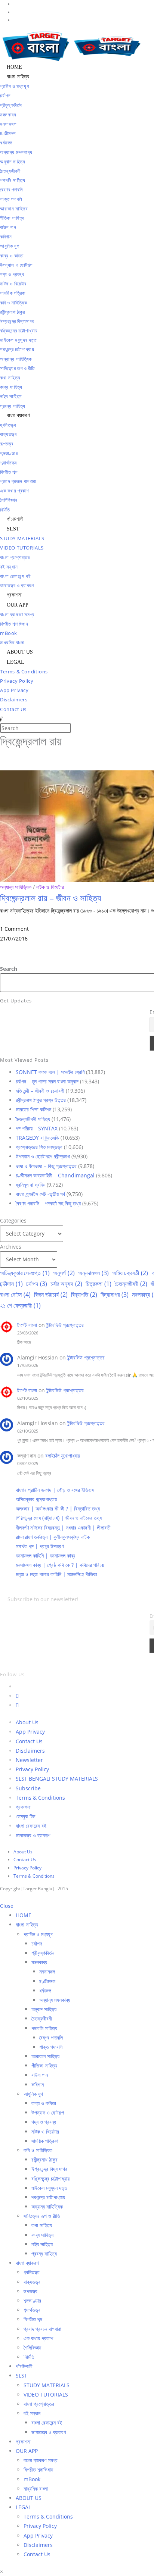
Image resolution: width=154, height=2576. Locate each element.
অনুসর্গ (64, 1273)
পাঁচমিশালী (24, 2366)
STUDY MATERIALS (47, 2385)
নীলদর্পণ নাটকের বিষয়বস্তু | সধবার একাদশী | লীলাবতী (63, 1528)
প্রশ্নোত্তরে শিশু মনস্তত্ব (39, 1147)
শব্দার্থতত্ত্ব (32, 2310)
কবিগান (38, 2084)
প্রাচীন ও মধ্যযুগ (38, 1934)
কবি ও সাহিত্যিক (38, 2150)
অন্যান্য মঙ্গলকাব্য (55, 2000)
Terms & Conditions (40, 1798)
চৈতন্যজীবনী (131, 1284)
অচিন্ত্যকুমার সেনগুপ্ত (25, 1273)
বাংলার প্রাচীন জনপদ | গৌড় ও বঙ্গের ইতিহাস (55, 1490)
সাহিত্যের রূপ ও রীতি (42, 2216)
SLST (21, 2375)
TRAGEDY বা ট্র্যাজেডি (37, 1138)
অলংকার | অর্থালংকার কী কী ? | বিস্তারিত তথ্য (58, 1508)
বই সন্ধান (32, 2413)
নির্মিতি (29, 2357)
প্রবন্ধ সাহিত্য (44, 2253)
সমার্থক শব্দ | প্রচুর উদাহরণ (40, 1546)
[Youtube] (17, 1705)
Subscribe (28, 1788)
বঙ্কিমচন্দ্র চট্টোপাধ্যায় (50, 2179)
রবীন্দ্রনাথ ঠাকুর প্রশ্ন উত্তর (41, 1100)
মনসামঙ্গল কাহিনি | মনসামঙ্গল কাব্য (45, 1555)
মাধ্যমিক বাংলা (36, 2489)
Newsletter (29, 1760)
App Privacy (30, 1732)
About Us (27, 1722)
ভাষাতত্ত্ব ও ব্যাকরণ (33, 1835)
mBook (32, 2479)
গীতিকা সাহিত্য (44, 2065)
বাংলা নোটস (15, 1295)
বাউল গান (40, 2075)
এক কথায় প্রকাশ (38, 2338)
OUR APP (27, 2451)
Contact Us (29, 1741)
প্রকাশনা (23, 1807)
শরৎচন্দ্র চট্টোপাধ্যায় (48, 2197)
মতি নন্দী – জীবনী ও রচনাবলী (40, 1091)
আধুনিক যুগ (33, 2094)
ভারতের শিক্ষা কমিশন (33, 1109)
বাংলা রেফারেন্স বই (31, 1826)
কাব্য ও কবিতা (44, 2103)
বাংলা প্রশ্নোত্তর (39, 2404)
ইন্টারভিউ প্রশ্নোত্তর (65, 1325)
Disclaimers (30, 1751)
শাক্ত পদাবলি (51, 2047)
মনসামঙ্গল (47, 1971)
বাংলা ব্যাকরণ (27, 2263)
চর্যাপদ (37, 1284)
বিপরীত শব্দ (33, 2319)
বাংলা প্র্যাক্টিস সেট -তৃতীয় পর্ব (40, 1194)
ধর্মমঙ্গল (45, 1990)
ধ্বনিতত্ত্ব (32, 2272)
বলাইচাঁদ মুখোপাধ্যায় (63, 1456)
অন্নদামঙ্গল (93, 1273)
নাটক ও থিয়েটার (50, 887)
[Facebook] (17, 1696)
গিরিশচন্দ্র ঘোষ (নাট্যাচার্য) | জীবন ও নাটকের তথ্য (59, 1518)
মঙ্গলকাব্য (39, 1962)
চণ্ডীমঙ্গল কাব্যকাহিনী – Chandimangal (55, 1175)
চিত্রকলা (98, 1284)
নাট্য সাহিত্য (42, 2244)
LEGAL (23, 2507)
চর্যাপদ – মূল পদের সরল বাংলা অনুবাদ (47, 1081)
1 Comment (14, 929)
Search (9, 969)
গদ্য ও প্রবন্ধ (44, 2122)
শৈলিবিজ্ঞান (32, 2347)
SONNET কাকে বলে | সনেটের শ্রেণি (50, 1072)
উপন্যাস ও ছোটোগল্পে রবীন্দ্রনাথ (43, 1156)
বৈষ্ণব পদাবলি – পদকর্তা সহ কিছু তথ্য (48, 1203)
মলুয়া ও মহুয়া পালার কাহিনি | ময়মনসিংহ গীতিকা (56, 1574)
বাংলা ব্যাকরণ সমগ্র (41, 2460)
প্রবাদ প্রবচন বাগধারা (42, 2329)
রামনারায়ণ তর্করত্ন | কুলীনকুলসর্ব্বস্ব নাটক (53, 1537)
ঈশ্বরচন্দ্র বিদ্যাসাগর (49, 2169)
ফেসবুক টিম (25, 1816)
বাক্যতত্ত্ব (32, 2282)
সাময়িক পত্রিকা (45, 2141)
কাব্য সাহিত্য (42, 2235)
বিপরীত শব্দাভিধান (38, 2469)
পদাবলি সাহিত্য (44, 2028)
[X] (18, 1686)
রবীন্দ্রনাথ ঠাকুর (44, 2159)
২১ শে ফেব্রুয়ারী (20, 1305)
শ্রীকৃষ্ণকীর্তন (43, 1953)
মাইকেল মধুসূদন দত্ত (49, 2188)
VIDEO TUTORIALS (46, 2395)
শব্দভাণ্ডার (32, 2300)
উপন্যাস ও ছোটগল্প (48, 2112)
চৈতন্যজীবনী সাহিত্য (33, 1119)
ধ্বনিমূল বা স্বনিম (30, 1185)
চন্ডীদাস (11, 1284)
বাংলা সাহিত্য (27, 1924)
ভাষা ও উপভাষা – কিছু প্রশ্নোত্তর (46, 1166)
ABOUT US (29, 2498)
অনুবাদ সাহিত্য (44, 2009)
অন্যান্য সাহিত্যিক (16, 887)
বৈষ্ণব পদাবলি (51, 2037)
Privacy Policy (32, 1769)
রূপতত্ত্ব (30, 2291)
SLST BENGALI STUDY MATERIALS (57, 1779)
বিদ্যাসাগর (115, 1295)
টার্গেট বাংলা (27, 1325)
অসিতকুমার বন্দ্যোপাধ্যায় (36, 1499)
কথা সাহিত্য (42, 2225)
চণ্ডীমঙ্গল (47, 1981)
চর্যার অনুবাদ (66, 1284)
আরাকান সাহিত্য (45, 2056)
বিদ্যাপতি (84, 1295)
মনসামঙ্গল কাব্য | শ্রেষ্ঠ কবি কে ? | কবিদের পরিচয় (60, 1565)
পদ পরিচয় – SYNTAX (37, 1128)
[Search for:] (1, 719)
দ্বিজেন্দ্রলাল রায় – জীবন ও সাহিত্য (50, 898)
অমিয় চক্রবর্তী (130, 1273)
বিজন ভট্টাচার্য (51, 1295)
